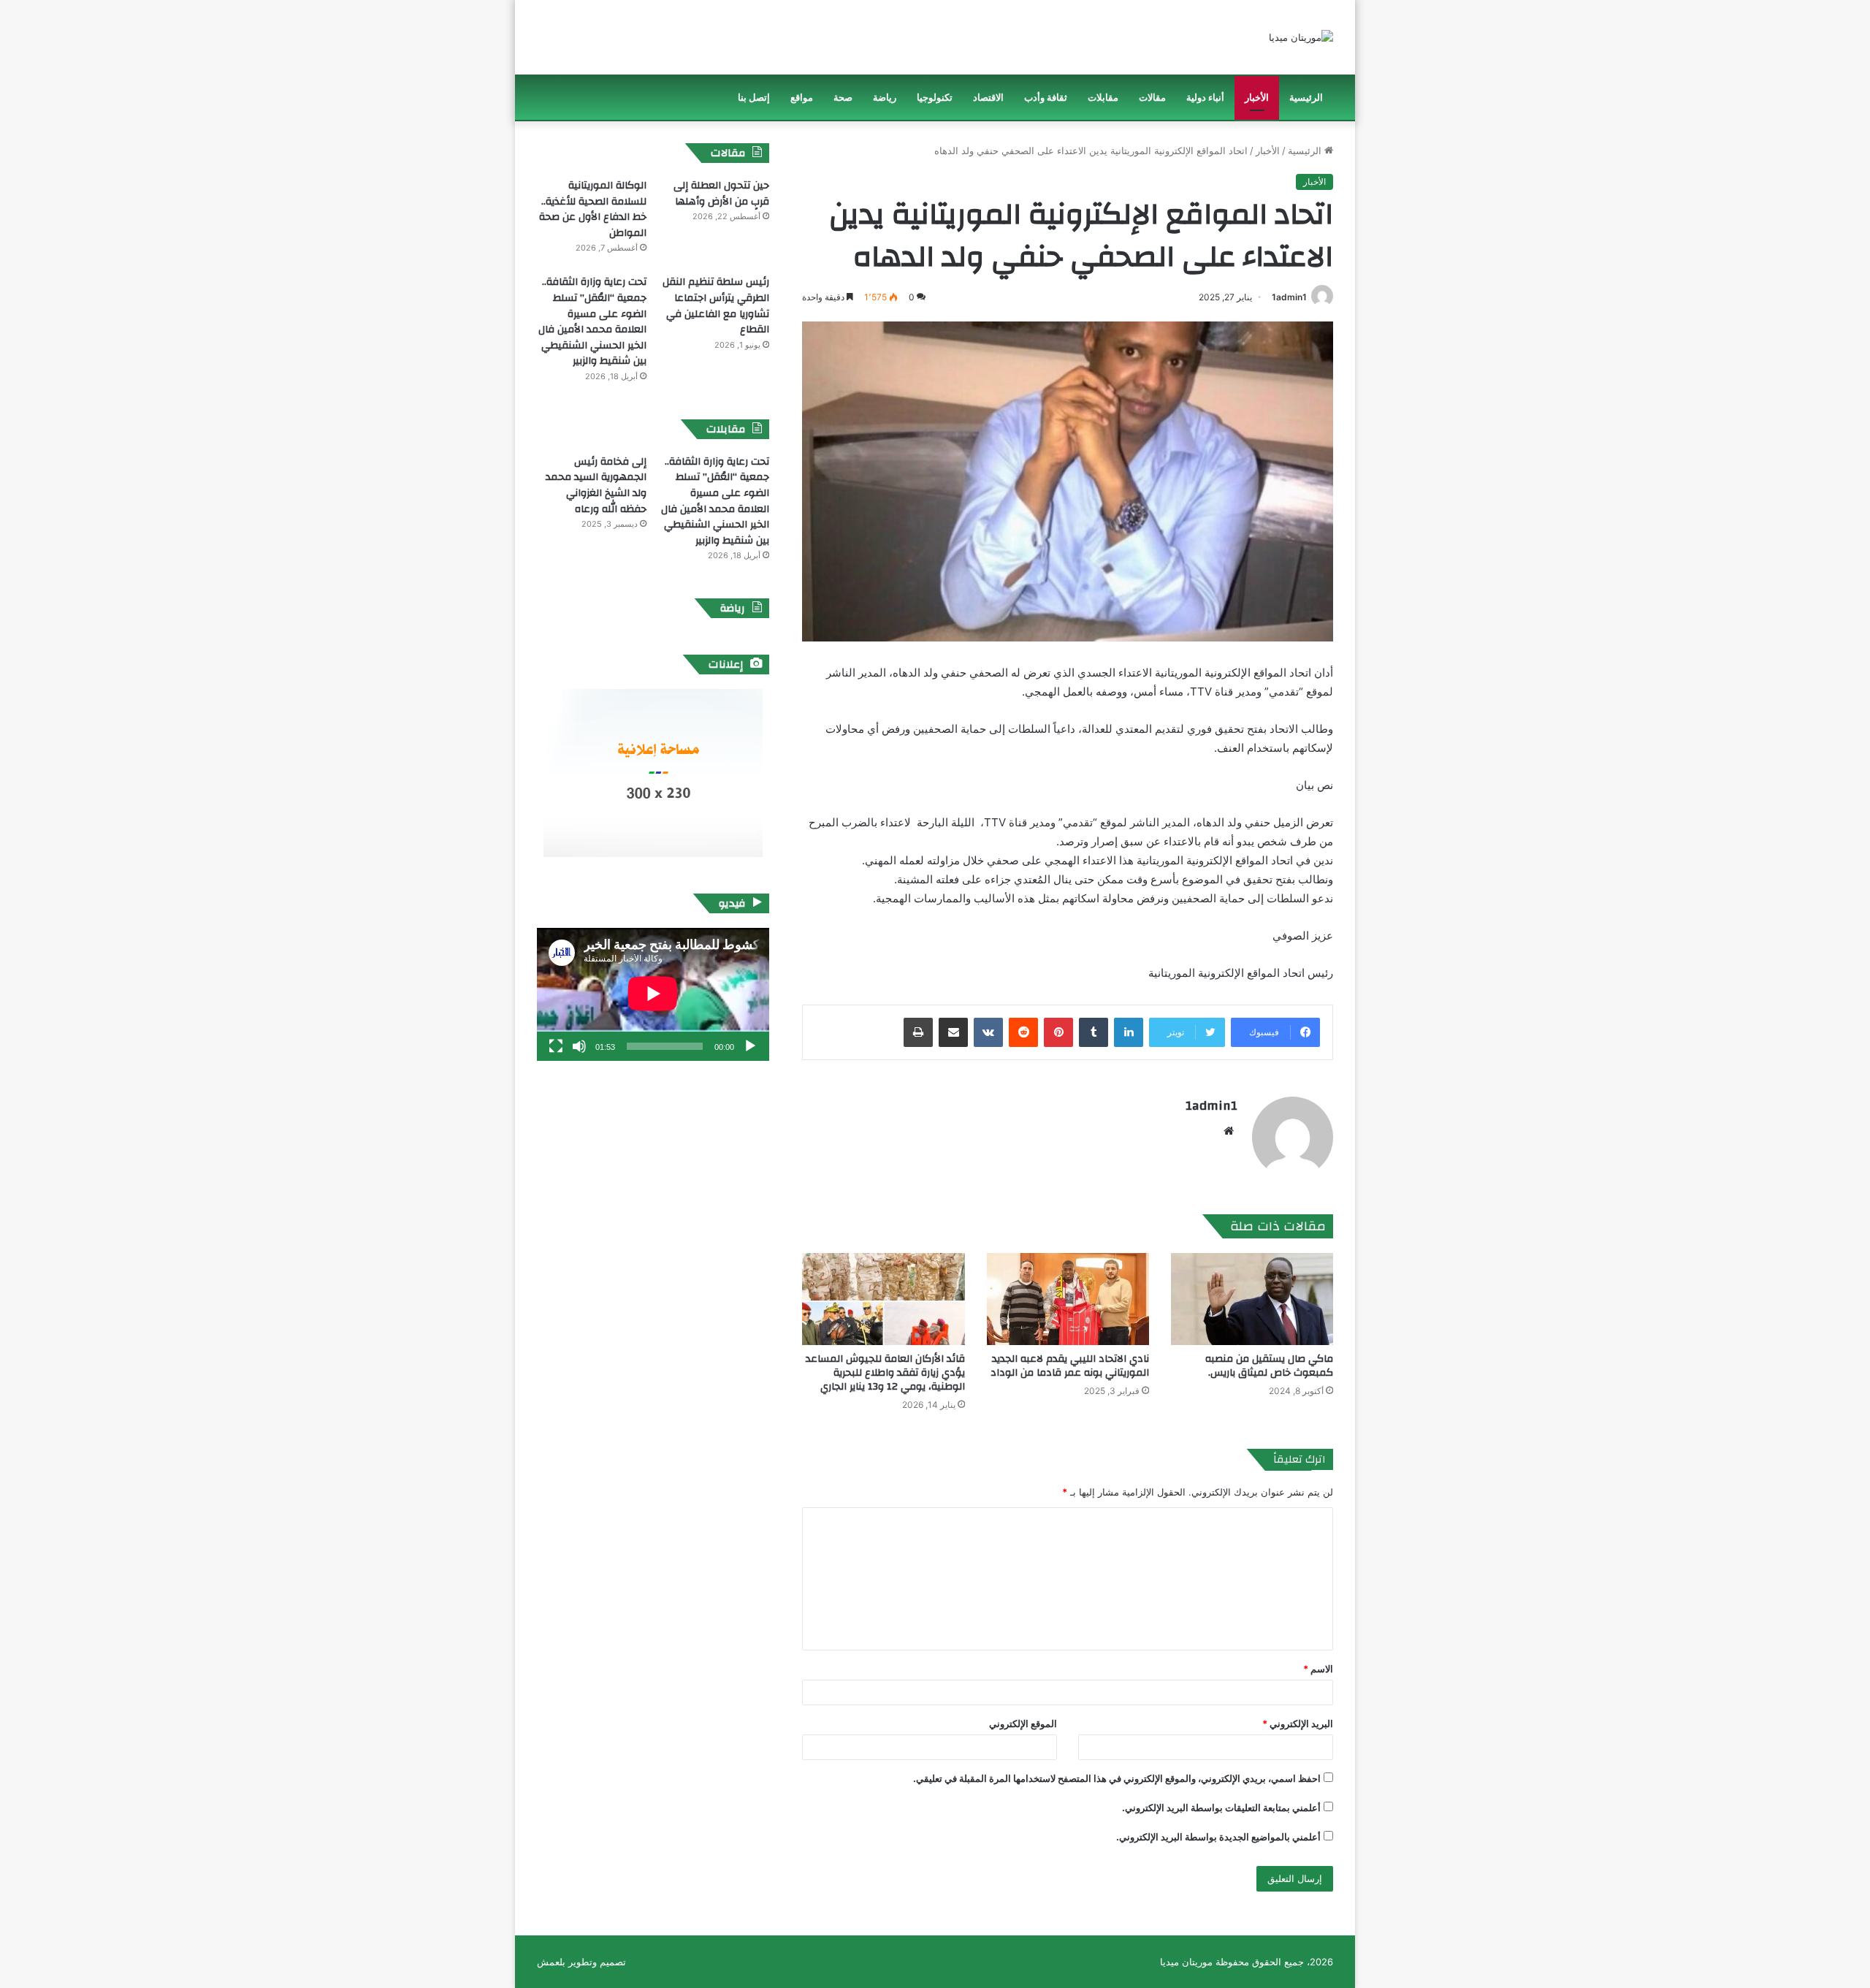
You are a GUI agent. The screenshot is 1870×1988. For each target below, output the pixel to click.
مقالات (1152, 98)
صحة (843, 98)
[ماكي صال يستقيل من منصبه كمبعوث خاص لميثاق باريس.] (1252, 1299)
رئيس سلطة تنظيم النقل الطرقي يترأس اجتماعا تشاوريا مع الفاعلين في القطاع (716, 306)
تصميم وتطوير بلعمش (581, 1962)
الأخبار (1257, 98)
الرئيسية (1306, 98)
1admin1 (1289, 297)
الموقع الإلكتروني (1023, 1724)
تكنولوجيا (935, 98)
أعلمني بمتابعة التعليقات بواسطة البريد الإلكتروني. (1221, 1808)
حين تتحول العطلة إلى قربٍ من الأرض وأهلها (721, 194)
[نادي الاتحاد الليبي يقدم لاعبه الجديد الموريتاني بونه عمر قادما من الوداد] (1068, 1299)
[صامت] (579, 1046)
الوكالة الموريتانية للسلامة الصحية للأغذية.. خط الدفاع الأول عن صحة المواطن (593, 209)
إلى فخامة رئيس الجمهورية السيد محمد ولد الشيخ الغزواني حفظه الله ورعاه (596, 485)
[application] (653, 994)
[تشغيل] (750, 1046)
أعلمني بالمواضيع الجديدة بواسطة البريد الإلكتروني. (1218, 1837)
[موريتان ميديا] (1301, 37)
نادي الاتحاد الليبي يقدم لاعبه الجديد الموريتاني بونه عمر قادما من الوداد (1070, 1366)
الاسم (1318, 1669)
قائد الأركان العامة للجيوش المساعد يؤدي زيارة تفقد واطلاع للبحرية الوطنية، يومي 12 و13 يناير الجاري (885, 1373)
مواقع (802, 98)
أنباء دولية (1205, 98)
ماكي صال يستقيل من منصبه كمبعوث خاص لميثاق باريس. (1269, 1366)
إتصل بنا (754, 98)
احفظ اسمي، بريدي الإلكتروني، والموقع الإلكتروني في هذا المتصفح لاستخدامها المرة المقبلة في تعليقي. (1117, 1778)
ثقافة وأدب (1046, 98)
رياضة (885, 98)
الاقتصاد (988, 98)
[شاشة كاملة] (556, 1046)
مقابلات (1103, 98)
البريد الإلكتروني (1298, 1724)
